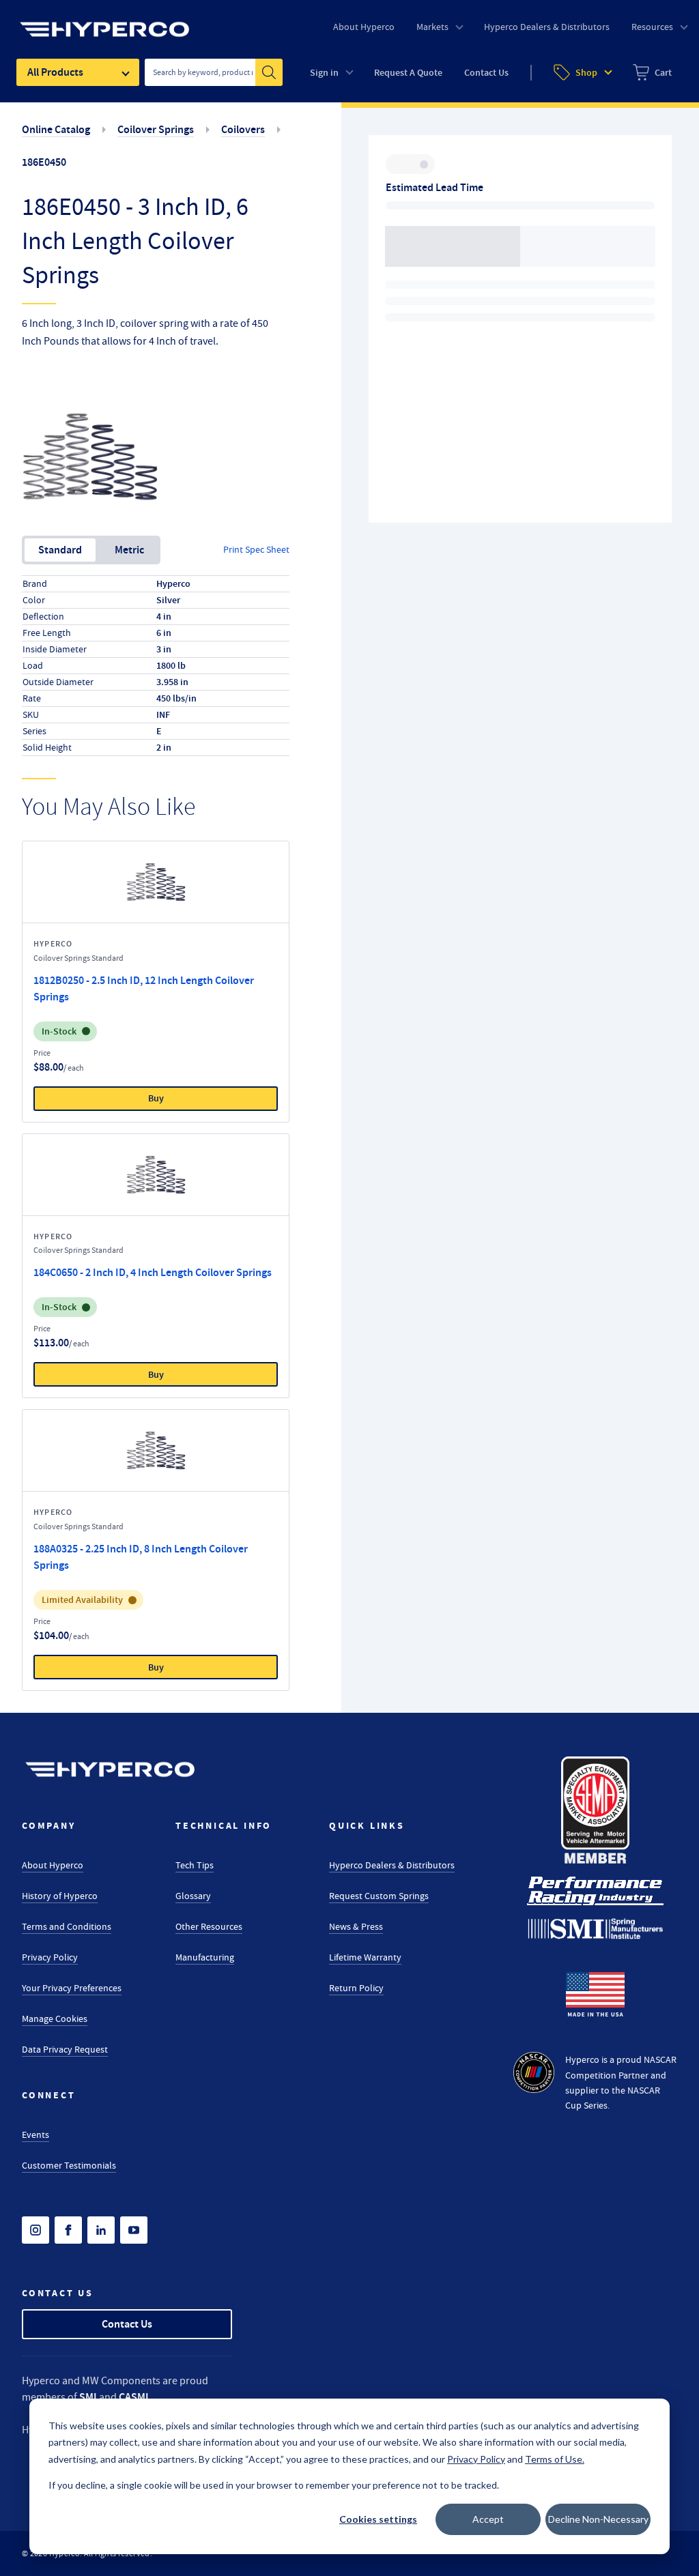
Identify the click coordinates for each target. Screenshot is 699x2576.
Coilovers (243, 129)
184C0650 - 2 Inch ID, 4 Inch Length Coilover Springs (153, 1272)
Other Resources (209, 1926)
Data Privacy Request (65, 2049)
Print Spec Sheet (256, 549)
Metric (129, 550)
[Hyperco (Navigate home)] (110, 1769)
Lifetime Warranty (365, 1957)
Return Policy (356, 1988)
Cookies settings (378, 2519)
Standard (60, 550)
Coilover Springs (156, 129)
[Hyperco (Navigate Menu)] (104, 21)
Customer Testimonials (69, 2165)
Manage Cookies (55, 2018)
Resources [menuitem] (652, 27)
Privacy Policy (50, 1957)
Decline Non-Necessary (598, 2519)
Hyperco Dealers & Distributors (392, 1865)
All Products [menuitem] (55, 72)
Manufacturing (205, 1957)
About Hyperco (53, 1865)
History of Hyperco (60, 1896)
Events (35, 2134)
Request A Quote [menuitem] (408, 73)
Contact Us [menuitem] (486, 73)
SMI (88, 2397)
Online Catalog (56, 129)
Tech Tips (195, 1865)
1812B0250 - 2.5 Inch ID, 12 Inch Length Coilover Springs (144, 988)
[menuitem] (652, 72)
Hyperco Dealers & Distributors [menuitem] (547, 27)
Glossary (193, 1896)
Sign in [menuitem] (324, 73)
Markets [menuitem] (432, 27)
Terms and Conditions (67, 1926)
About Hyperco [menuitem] (364, 27)
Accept (488, 2519)
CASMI (134, 2397)
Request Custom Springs (379, 1896)
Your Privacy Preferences (72, 1988)
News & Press (356, 1926)
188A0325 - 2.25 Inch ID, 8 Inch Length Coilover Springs (141, 1557)
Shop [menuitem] (586, 73)
